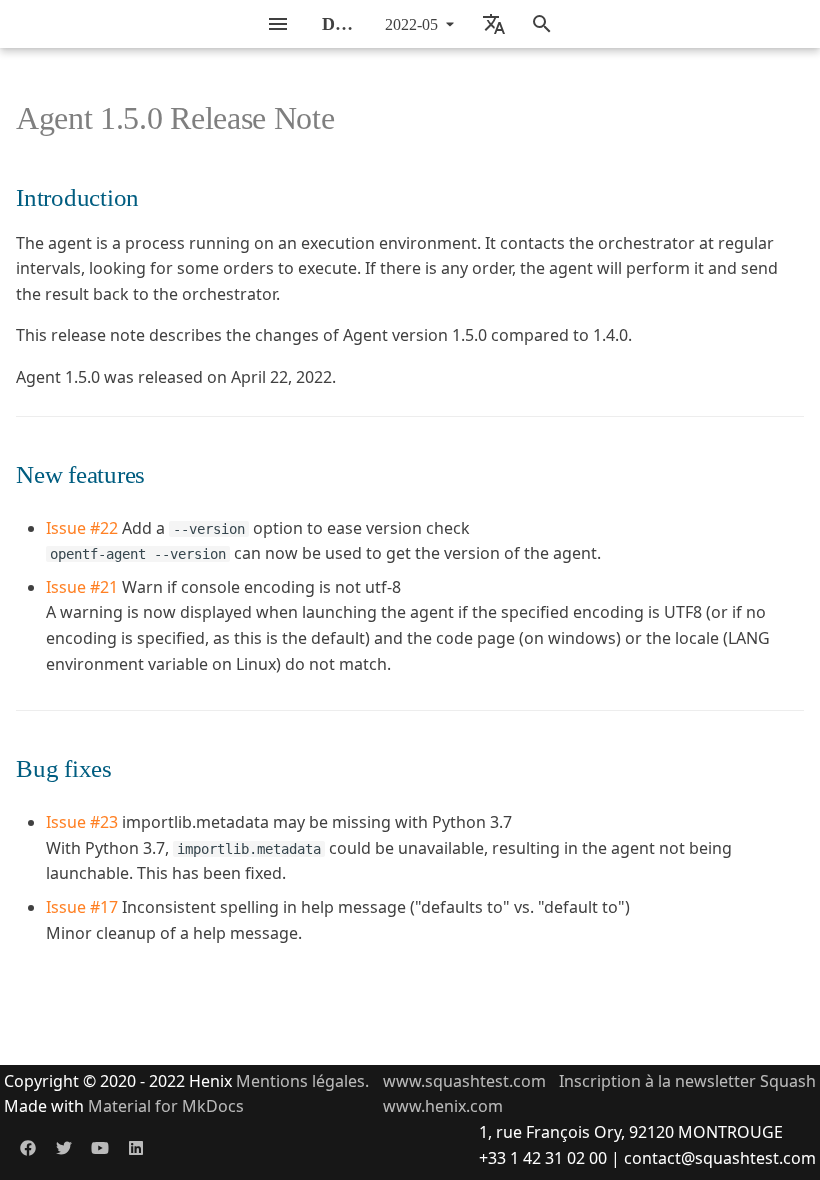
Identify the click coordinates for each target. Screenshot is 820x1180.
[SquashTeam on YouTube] (100, 1148)
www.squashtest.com (464, 1081)
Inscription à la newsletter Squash (687, 1081)
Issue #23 (82, 822)
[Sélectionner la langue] (494, 24)
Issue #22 (82, 528)
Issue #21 (82, 587)
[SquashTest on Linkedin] (136, 1148)
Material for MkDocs (166, 1106)
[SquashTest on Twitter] (64, 1148)
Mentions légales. (302, 1081)
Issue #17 (82, 907)
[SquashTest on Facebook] (28, 1148)
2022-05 (411, 24)
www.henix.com (443, 1106)
